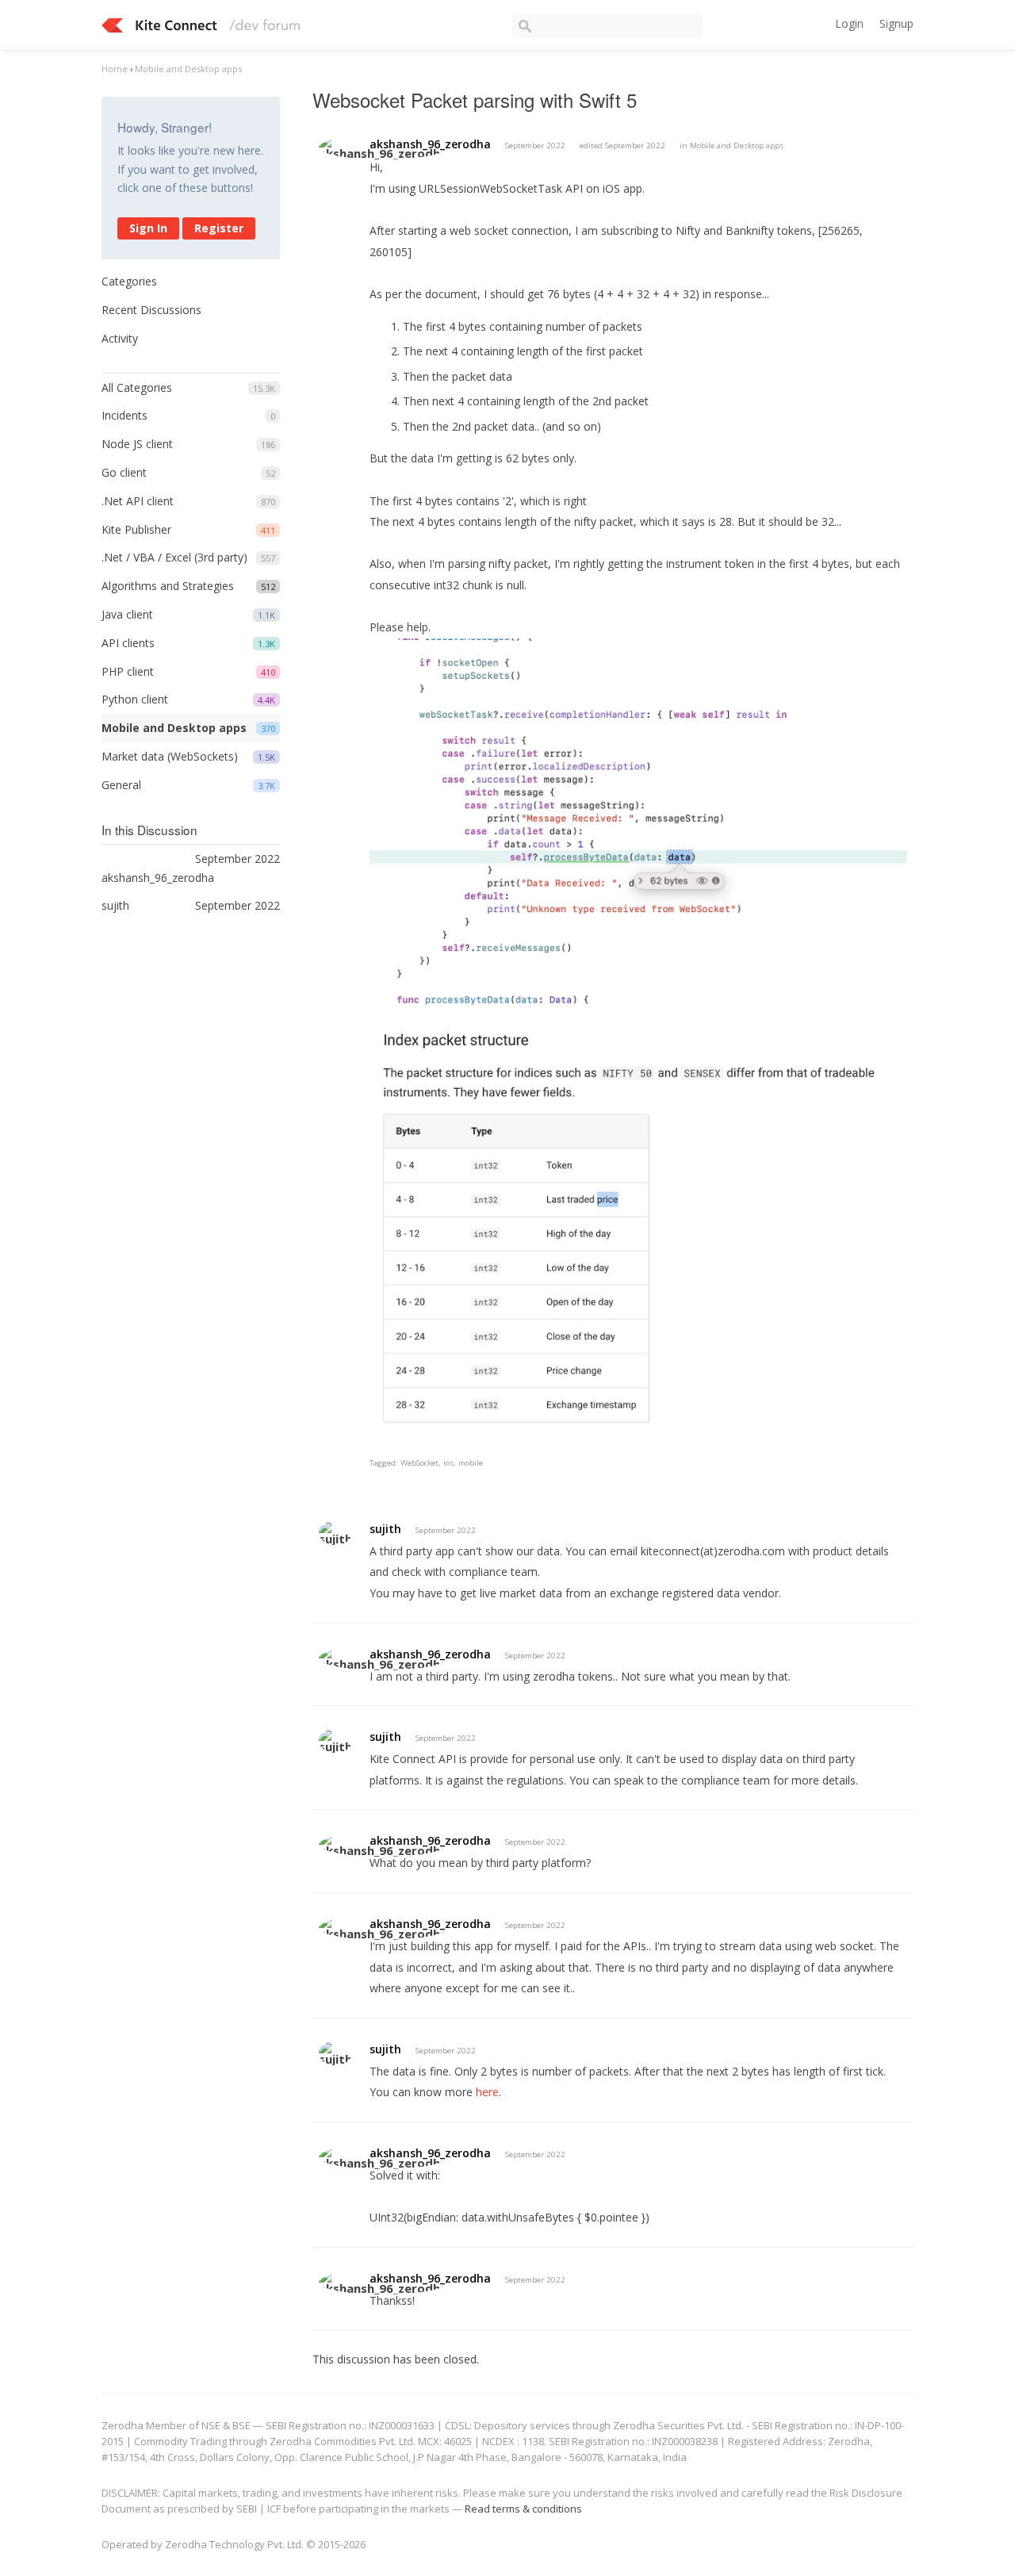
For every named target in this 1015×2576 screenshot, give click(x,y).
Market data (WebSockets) (170, 756)
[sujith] (335, 1533)
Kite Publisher (136, 529)
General (121, 785)
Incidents (124, 415)
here (487, 2092)
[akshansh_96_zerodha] (383, 147)
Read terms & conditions (523, 2509)
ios (448, 1463)
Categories (129, 281)
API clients (128, 643)
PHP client (128, 671)
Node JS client (137, 444)
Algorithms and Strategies (168, 586)
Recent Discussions (151, 310)
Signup (896, 23)
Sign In (148, 228)
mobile (471, 1463)
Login (849, 23)
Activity (120, 338)
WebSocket (419, 1463)
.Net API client (138, 501)
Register (219, 228)
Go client (124, 472)
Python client (135, 699)
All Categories (137, 387)
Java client (127, 614)
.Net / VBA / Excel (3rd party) (174, 557)
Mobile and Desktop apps (174, 728)
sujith (385, 1529)
